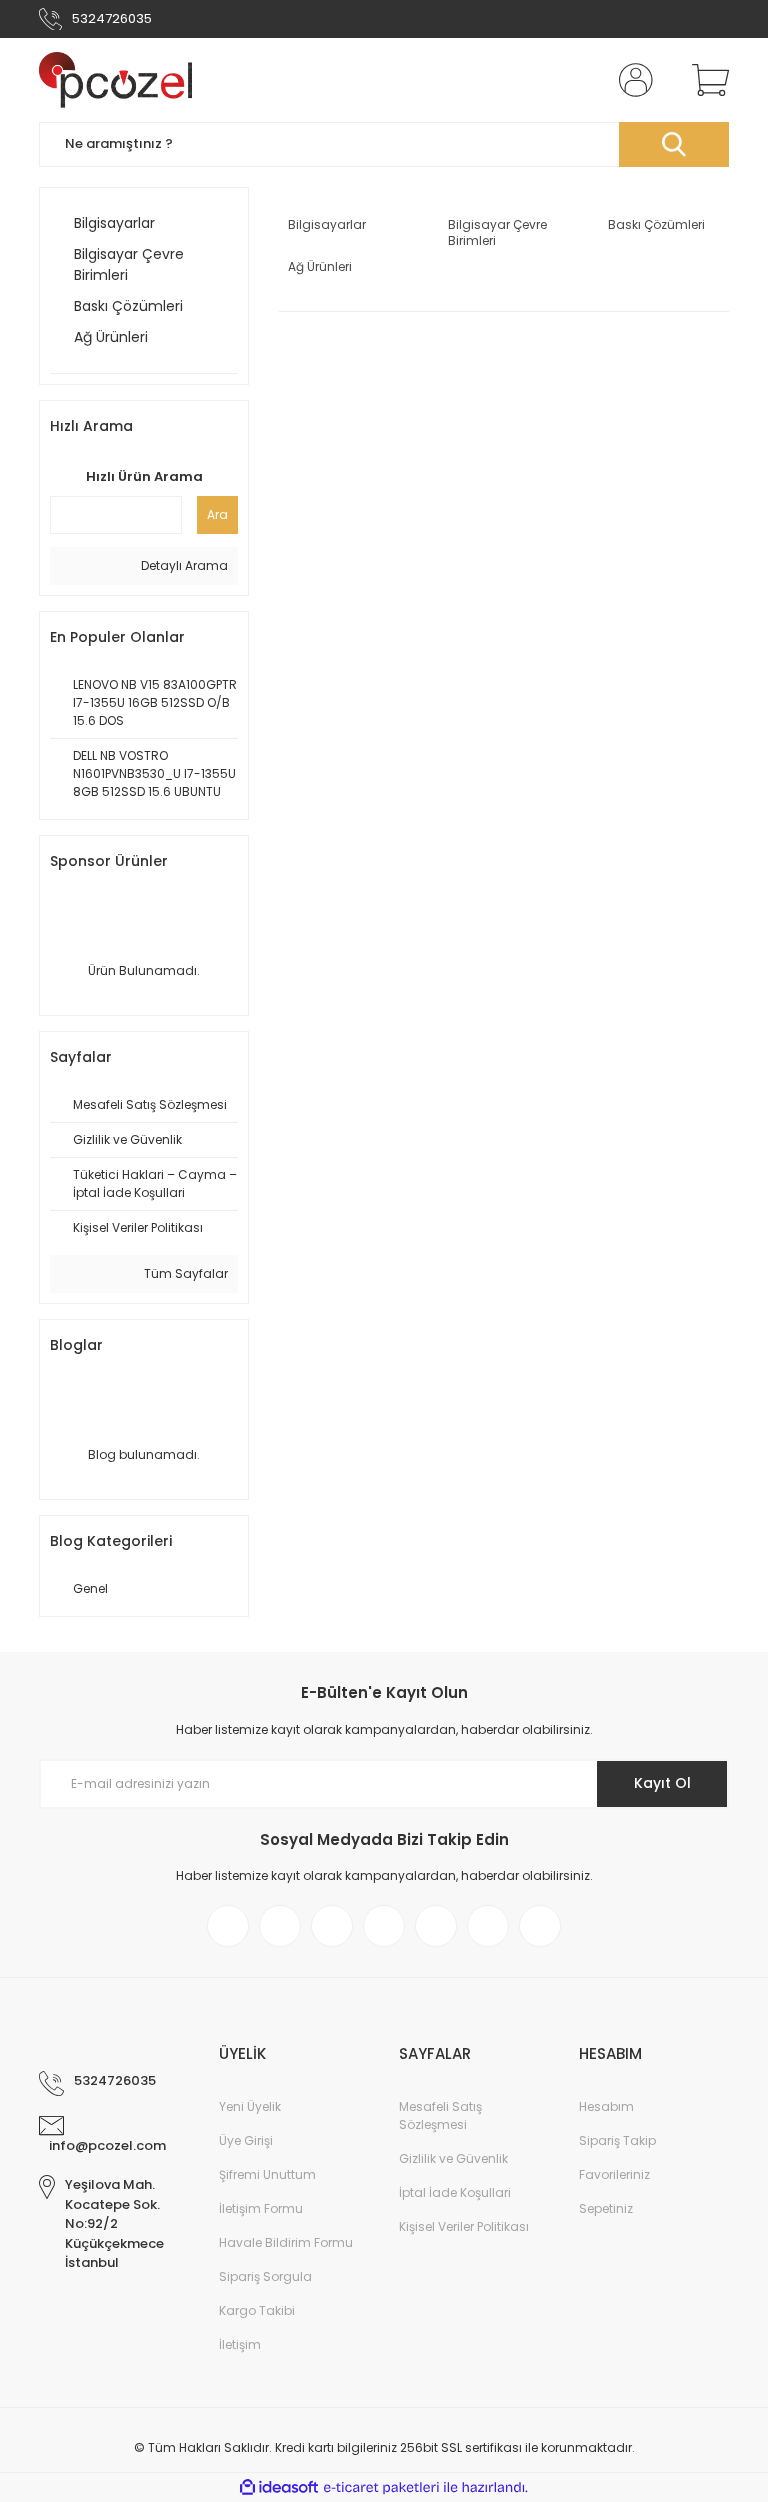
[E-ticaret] (381, 2488)
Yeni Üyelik (250, 2106)
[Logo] (115, 80)
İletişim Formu (261, 2208)
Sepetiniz (606, 2208)
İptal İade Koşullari (455, 2192)
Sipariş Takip (617, 2140)
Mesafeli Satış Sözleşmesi (440, 2115)
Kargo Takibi (257, 2310)
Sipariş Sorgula (265, 2276)
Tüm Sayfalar (184, 1273)
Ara (217, 514)
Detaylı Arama (183, 565)
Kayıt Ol (662, 1783)
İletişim (240, 2344)
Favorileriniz (614, 2174)
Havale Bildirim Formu (286, 2242)
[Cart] (706, 80)
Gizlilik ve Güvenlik (453, 2158)
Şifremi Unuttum (267, 2174)
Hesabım (606, 2106)
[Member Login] (632, 80)
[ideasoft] (279, 2487)
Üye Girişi (246, 2140)
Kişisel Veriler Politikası (464, 2226)
